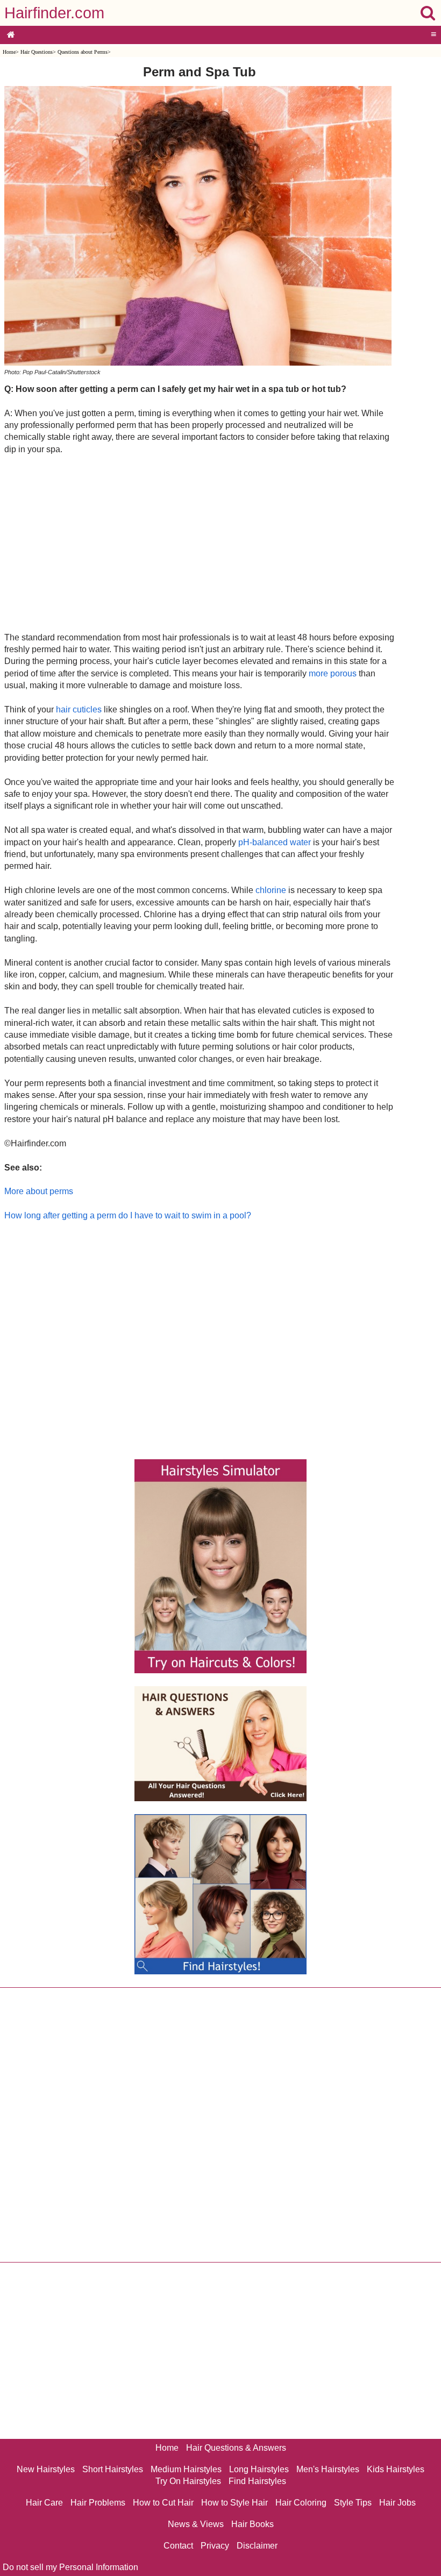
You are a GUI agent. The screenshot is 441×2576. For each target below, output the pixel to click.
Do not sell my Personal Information (70, 2567)
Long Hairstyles (259, 2469)
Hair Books (252, 2524)
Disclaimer (257, 2546)
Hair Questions (37, 52)
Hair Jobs (397, 2503)
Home (9, 52)
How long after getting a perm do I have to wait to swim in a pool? (128, 1215)
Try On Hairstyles (188, 2481)
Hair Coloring (301, 2503)
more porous (333, 673)
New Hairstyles (46, 2469)
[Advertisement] (199, 543)
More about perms (39, 1191)
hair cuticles (79, 709)
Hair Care (44, 2503)
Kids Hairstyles (396, 2469)
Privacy (215, 2546)
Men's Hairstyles (328, 2469)
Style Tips (353, 2503)
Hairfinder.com (54, 13)
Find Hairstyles (257, 2481)
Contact (178, 2546)
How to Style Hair (234, 2503)
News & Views (196, 2524)
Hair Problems (98, 2503)
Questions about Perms (83, 52)
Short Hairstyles (113, 2469)
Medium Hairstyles (186, 2469)
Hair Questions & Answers (236, 2448)
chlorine (271, 890)
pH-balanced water (275, 842)
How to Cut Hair (163, 2503)
